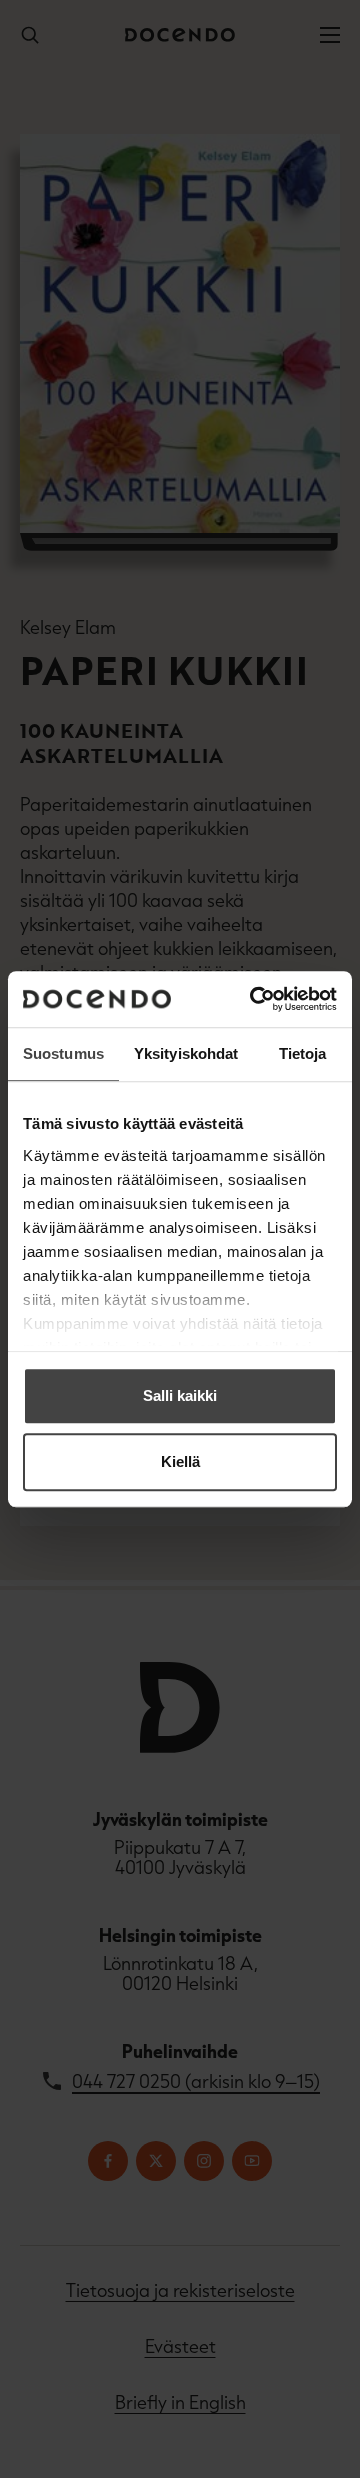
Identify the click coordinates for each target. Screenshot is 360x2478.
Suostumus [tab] (63, 1053)
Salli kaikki (180, 1395)
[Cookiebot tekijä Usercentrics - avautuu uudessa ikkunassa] (254, 999)
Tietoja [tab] (303, 1053)
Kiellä (180, 1461)
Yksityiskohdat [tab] (186, 1053)
